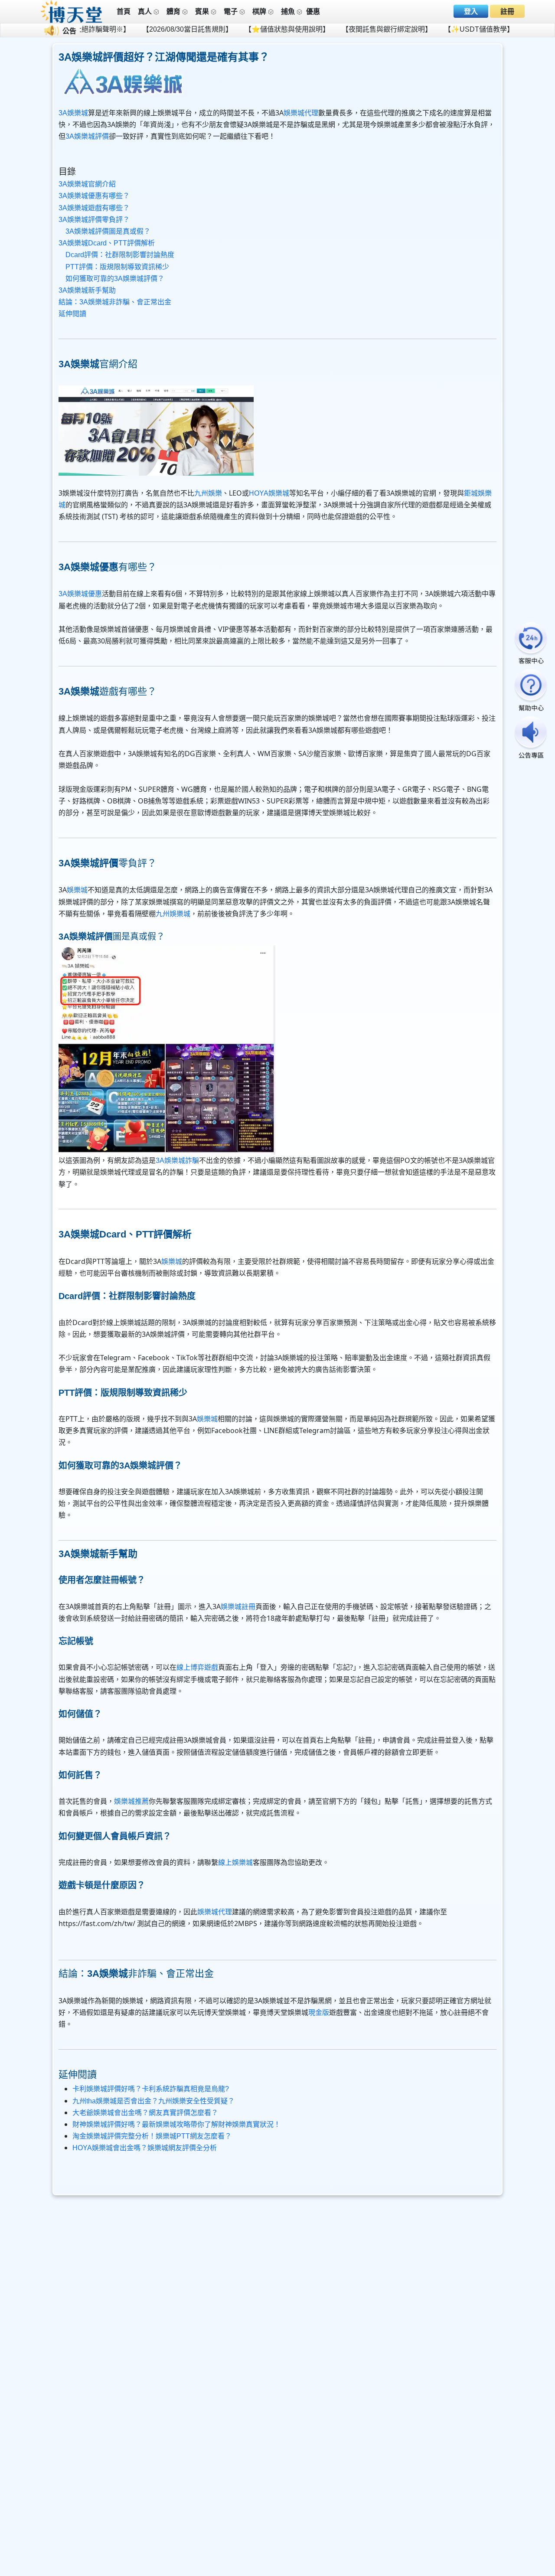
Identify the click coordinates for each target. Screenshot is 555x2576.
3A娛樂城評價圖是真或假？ (108, 231)
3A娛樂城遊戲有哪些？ (94, 208)
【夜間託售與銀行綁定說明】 (324, 29)
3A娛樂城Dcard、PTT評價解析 (107, 243)
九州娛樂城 (173, 914)
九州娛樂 (208, 493)
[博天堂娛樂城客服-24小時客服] (531, 644)
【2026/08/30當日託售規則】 (124, 29)
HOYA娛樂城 (269, 493)
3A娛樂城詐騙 (177, 1161)
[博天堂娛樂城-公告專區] (531, 738)
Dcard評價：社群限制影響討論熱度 (120, 255)
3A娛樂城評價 (87, 136)
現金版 (319, 2013)
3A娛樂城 (73, 113)
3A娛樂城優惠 (80, 594)
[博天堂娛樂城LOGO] (72, 11)
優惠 (313, 11)
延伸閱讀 (72, 314)
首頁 (124, 11)
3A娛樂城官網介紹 (87, 184)
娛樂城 (77, 890)
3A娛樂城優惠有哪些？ (94, 196)
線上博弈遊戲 (197, 1667)
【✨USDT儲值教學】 (416, 29)
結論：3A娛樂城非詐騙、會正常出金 (115, 302)
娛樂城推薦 (131, 1801)
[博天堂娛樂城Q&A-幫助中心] (531, 691)
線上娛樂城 (235, 1863)
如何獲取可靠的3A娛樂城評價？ (115, 279)
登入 (471, 11)
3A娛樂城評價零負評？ (94, 220)
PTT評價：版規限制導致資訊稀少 (117, 267)
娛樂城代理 (301, 113)
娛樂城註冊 (238, 1607)
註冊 (507, 11)
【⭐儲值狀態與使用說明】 (224, 29)
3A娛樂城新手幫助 (87, 290)
